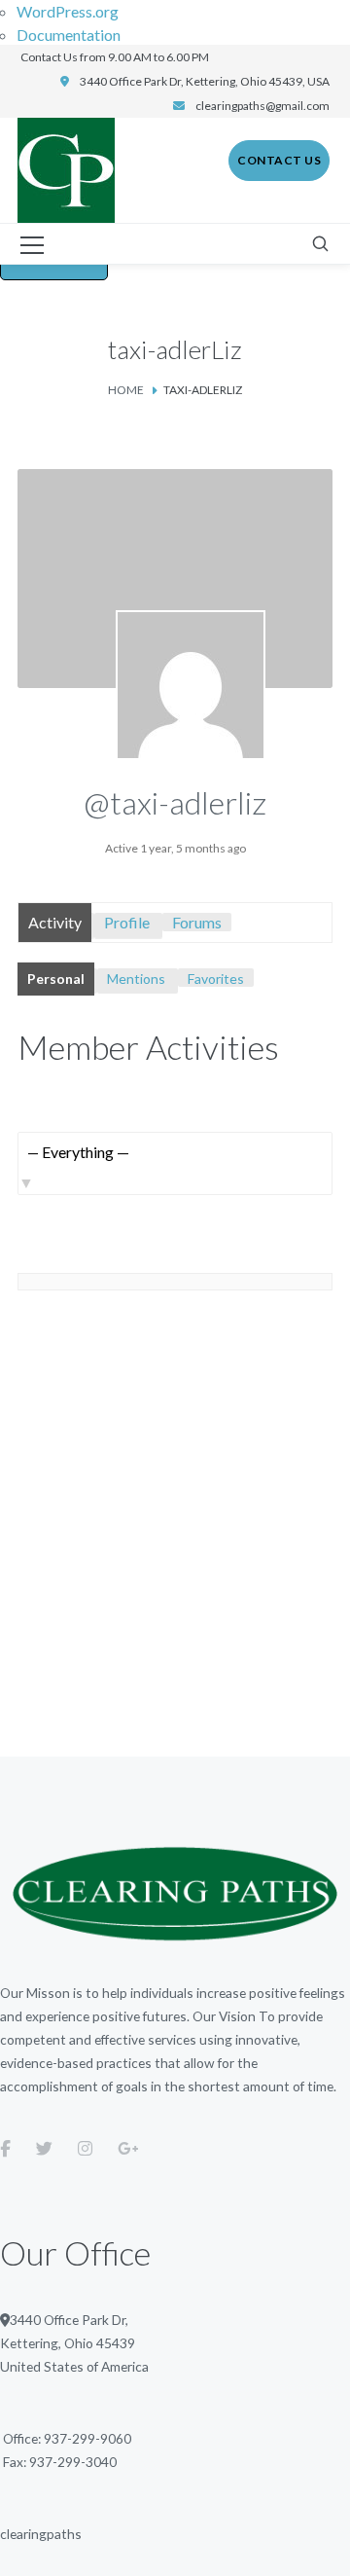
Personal (56, 979)
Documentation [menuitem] (69, 35)
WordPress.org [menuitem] (68, 11)
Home (126, 390)
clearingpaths (41, 2534)
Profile (127, 922)
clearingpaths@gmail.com (262, 106)
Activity (55, 922)
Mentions (136, 979)
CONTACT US (279, 160)
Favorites (216, 979)
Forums (197, 922)
